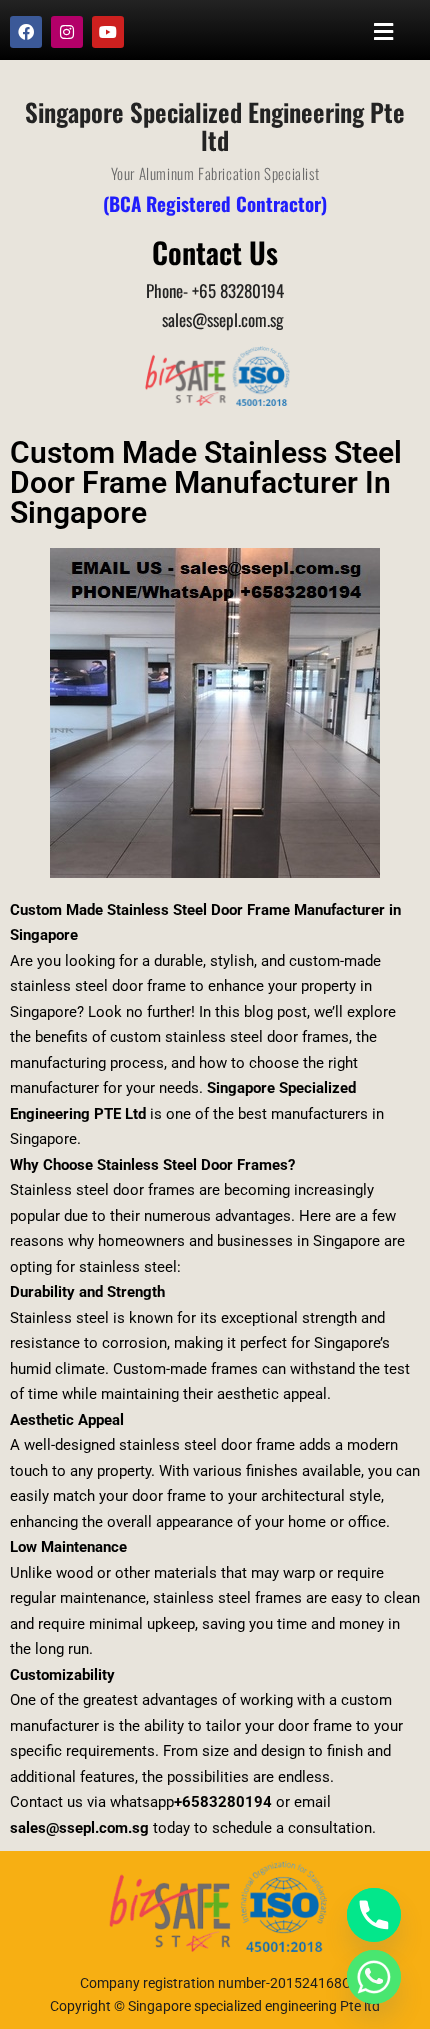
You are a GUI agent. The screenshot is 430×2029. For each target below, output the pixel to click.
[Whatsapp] (374, 1977)
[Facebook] (26, 32)
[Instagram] (67, 32)
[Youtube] (108, 32)
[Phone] (374, 1915)
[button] (384, 31)
